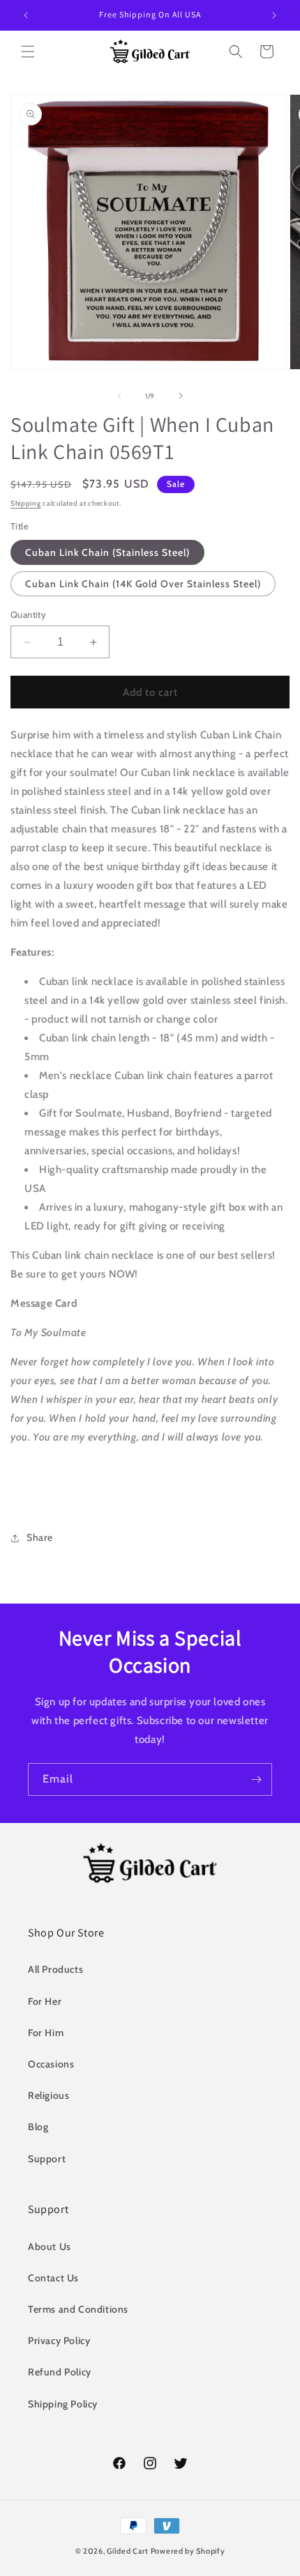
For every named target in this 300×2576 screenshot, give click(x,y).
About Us (50, 2247)
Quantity (28, 614)
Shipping (26, 503)
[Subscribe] (256, 1779)
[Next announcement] (274, 15)
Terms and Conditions (78, 2309)
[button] (28, 52)
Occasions (51, 2064)
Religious (48, 2095)
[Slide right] (181, 396)
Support (47, 2159)
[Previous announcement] (26, 15)
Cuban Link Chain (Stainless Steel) (107, 552)
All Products (55, 1969)
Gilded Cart (128, 2551)
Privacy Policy (59, 2341)
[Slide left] (119, 396)
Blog (38, 2127)
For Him (46, 2033)
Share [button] (40, 1537)
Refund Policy (60, 2372)
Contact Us (53, 2278)
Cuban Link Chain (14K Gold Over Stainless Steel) (143, 584)
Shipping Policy (63, 2404)
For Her (45, 2001)
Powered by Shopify (188, 2551)
